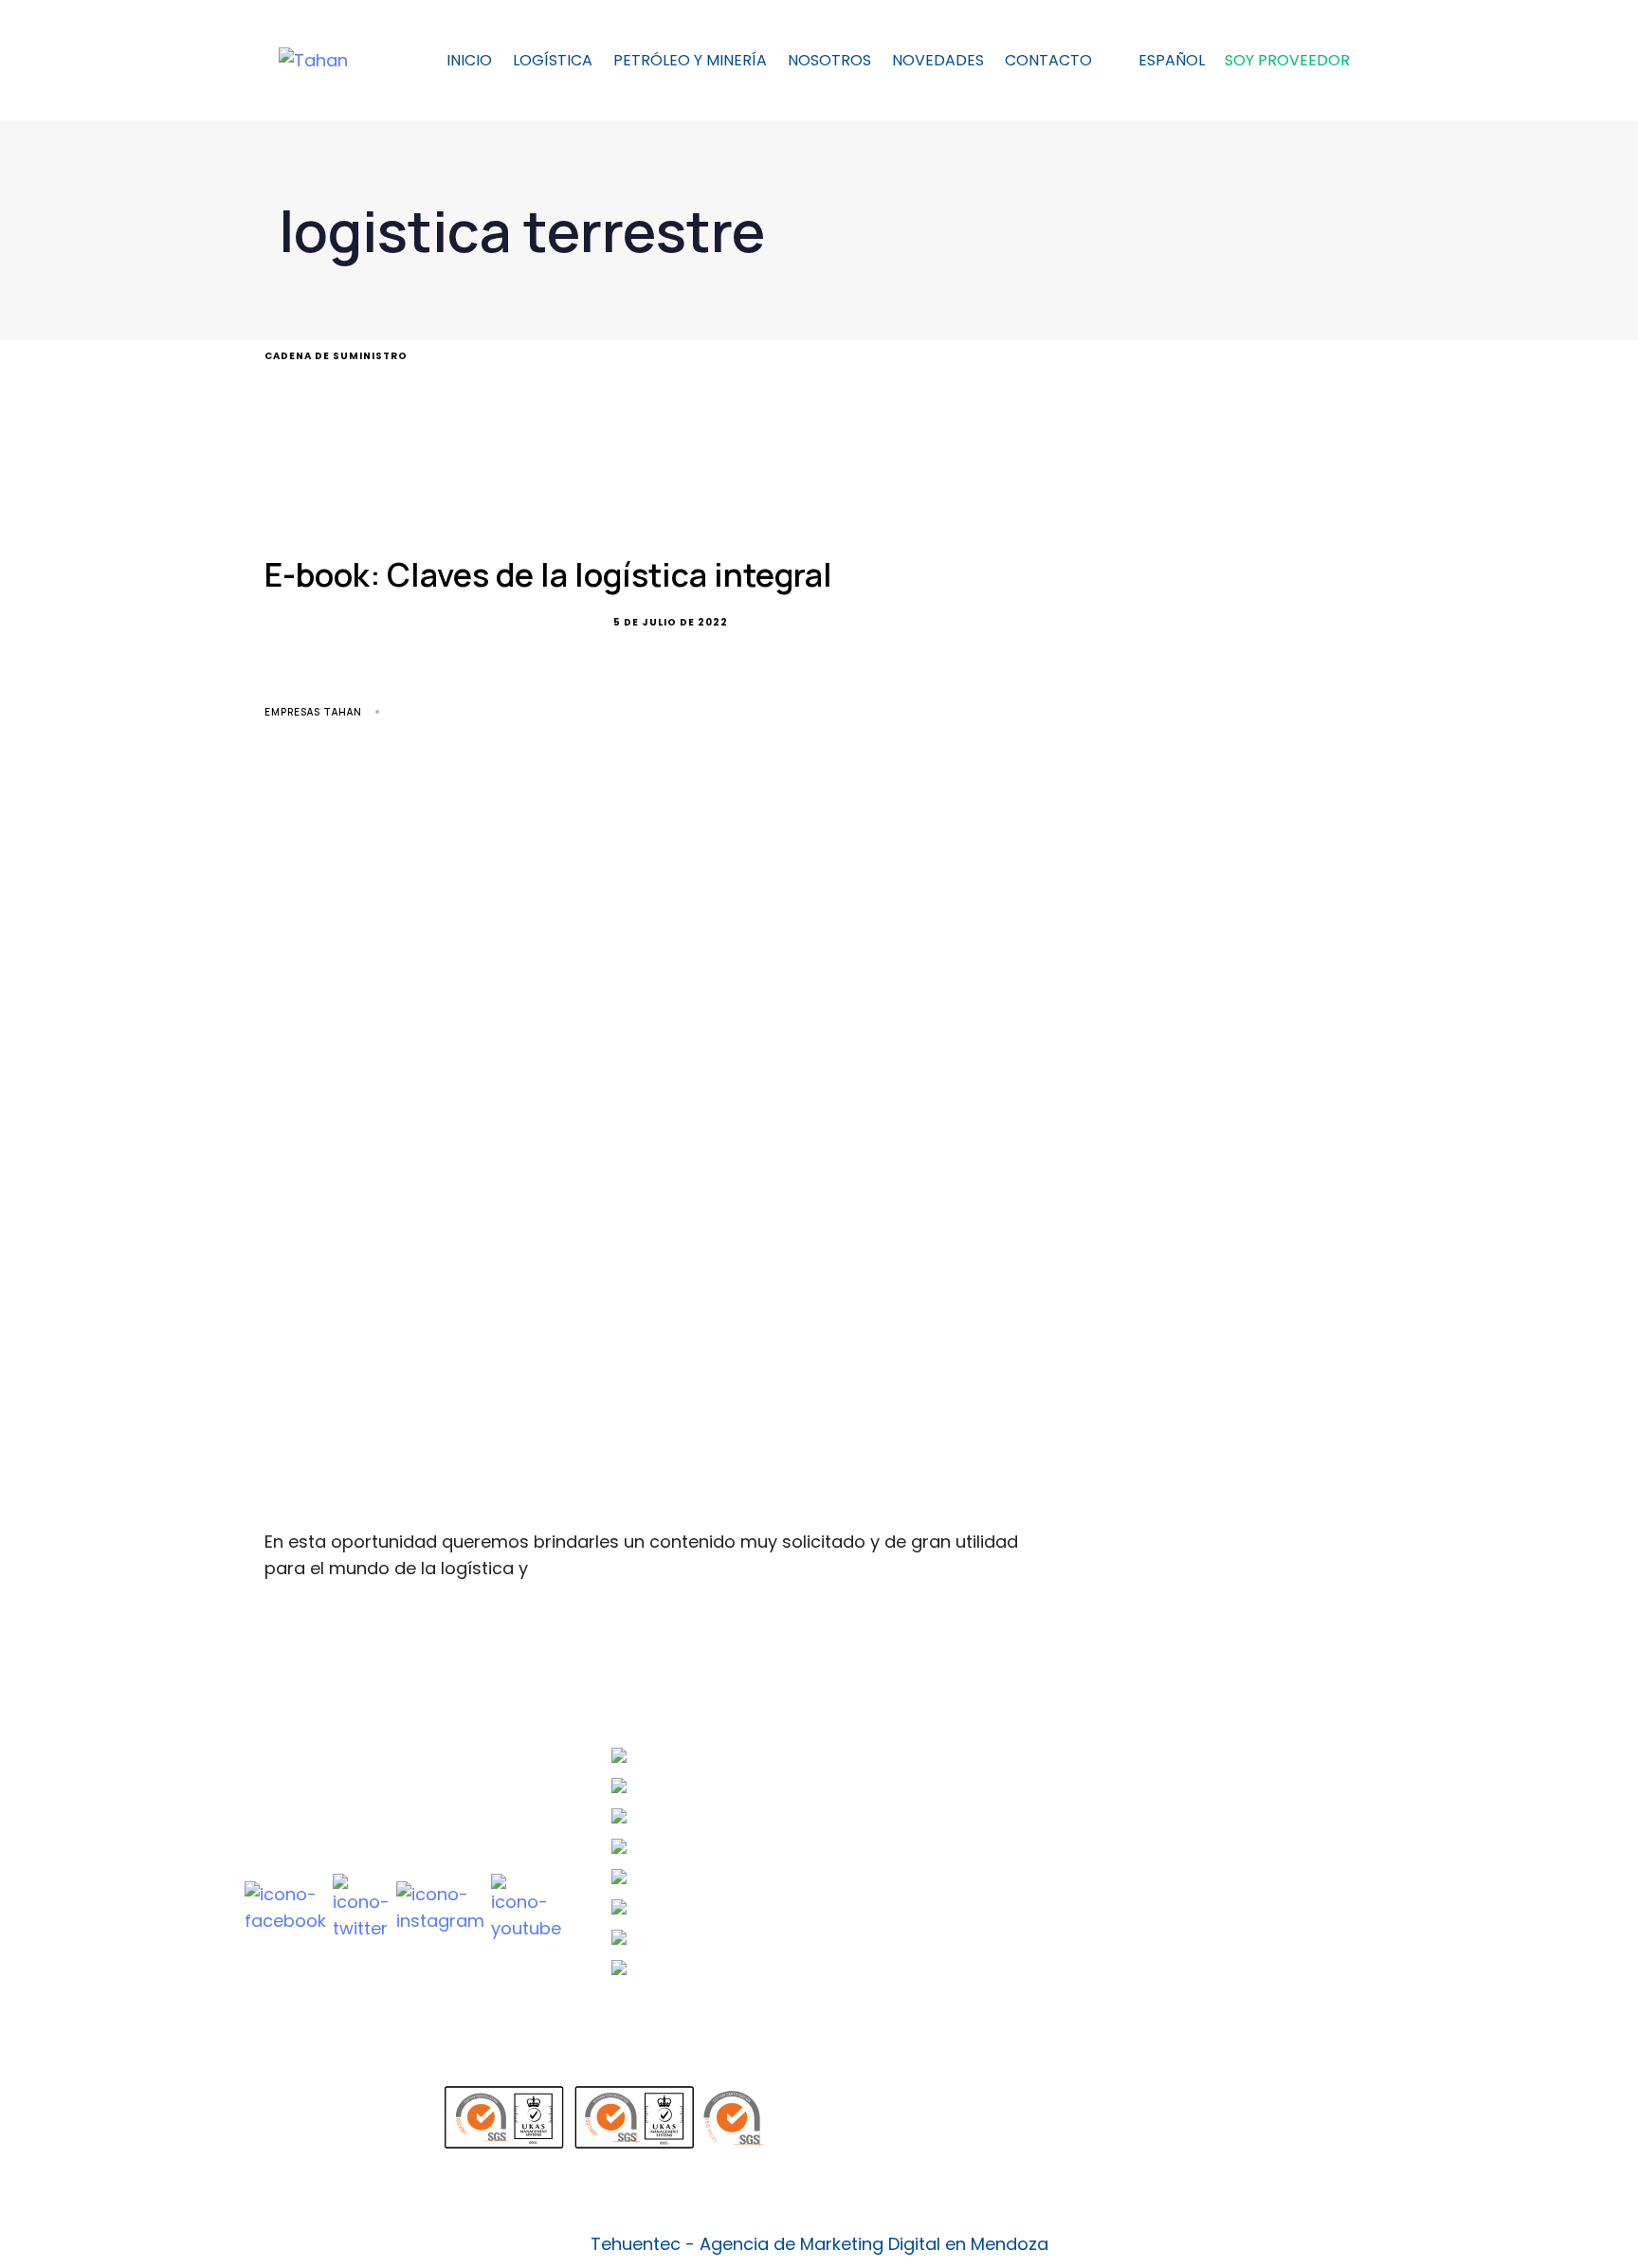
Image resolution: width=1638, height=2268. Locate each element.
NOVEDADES (938, 60)
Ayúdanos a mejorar (1051, 1908)
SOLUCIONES (1317, 1770)
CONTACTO (1316, 1844)
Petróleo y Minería (690, 60)
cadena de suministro (336, 356)
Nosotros (829, 60)
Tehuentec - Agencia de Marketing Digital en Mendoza (819, 2244)
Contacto (1048, 60)
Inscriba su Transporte (1060, 1790)
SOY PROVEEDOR (1287, 60)
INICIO (1296, 1746)
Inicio (469, 60)
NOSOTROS (1314, 1795)
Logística (553, 60)
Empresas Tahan (313, 712)
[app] (1026, 2117)
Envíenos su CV (1028, 1752)
